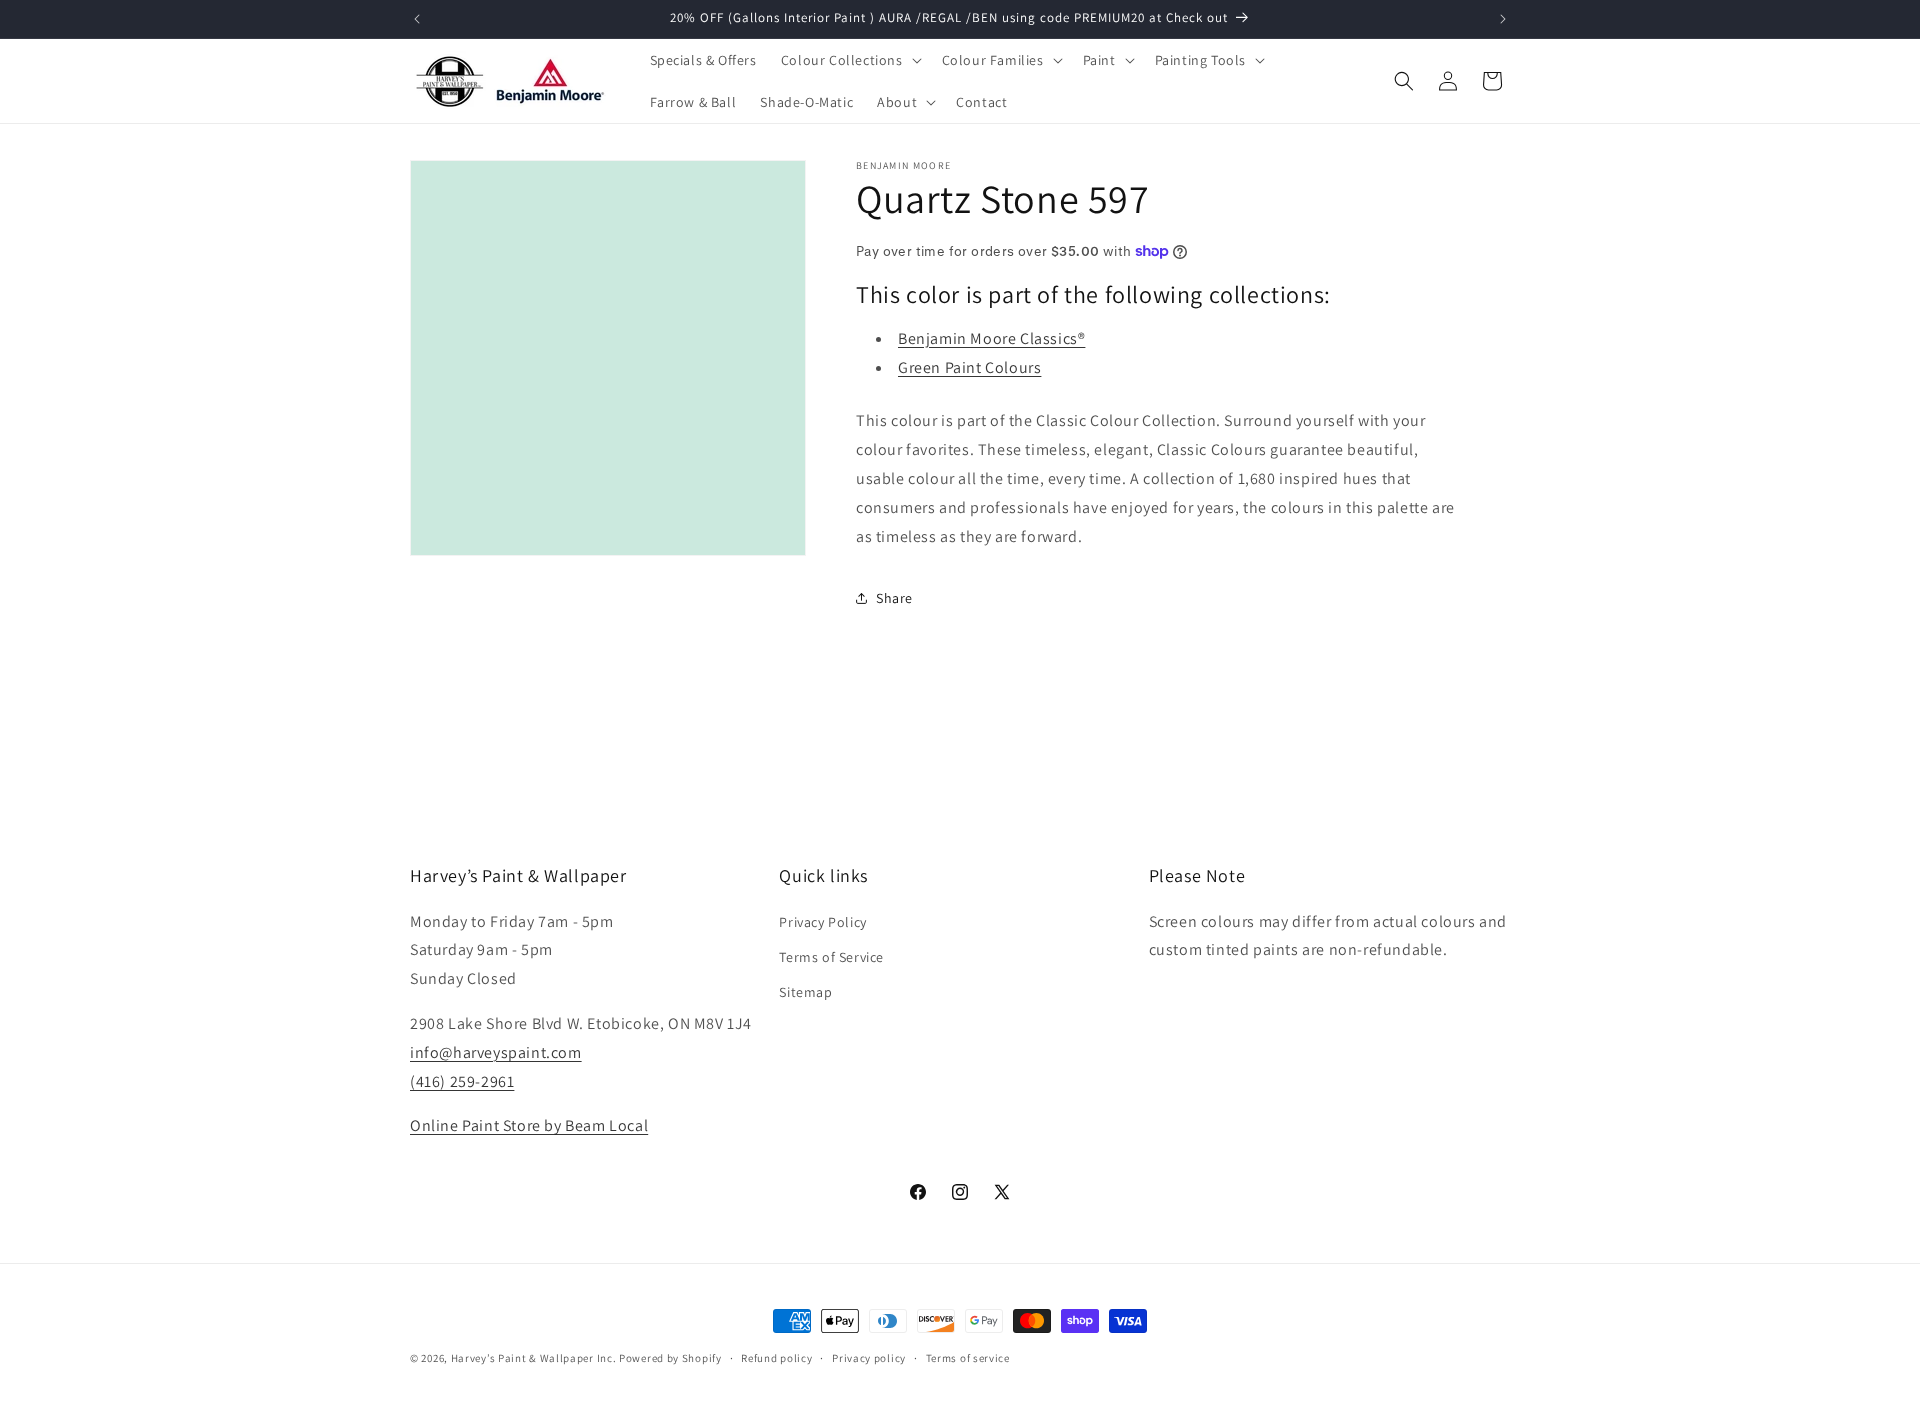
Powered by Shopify (670, 1358)
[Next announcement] (1503, 19)
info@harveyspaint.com (496, 1051)
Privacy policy (869, 1357)
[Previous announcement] (417, 19)
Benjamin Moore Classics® (991, 338)
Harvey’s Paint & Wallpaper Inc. (534, 1358)
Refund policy (776, 1357)
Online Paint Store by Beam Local (529, 1125)
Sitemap (805, 991)
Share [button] (894, 598)
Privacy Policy (822, 921)
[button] (849, 60)
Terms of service (968, 1357)
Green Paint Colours (969, 367)
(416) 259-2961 (462, 1080)
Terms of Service (831, 956)
